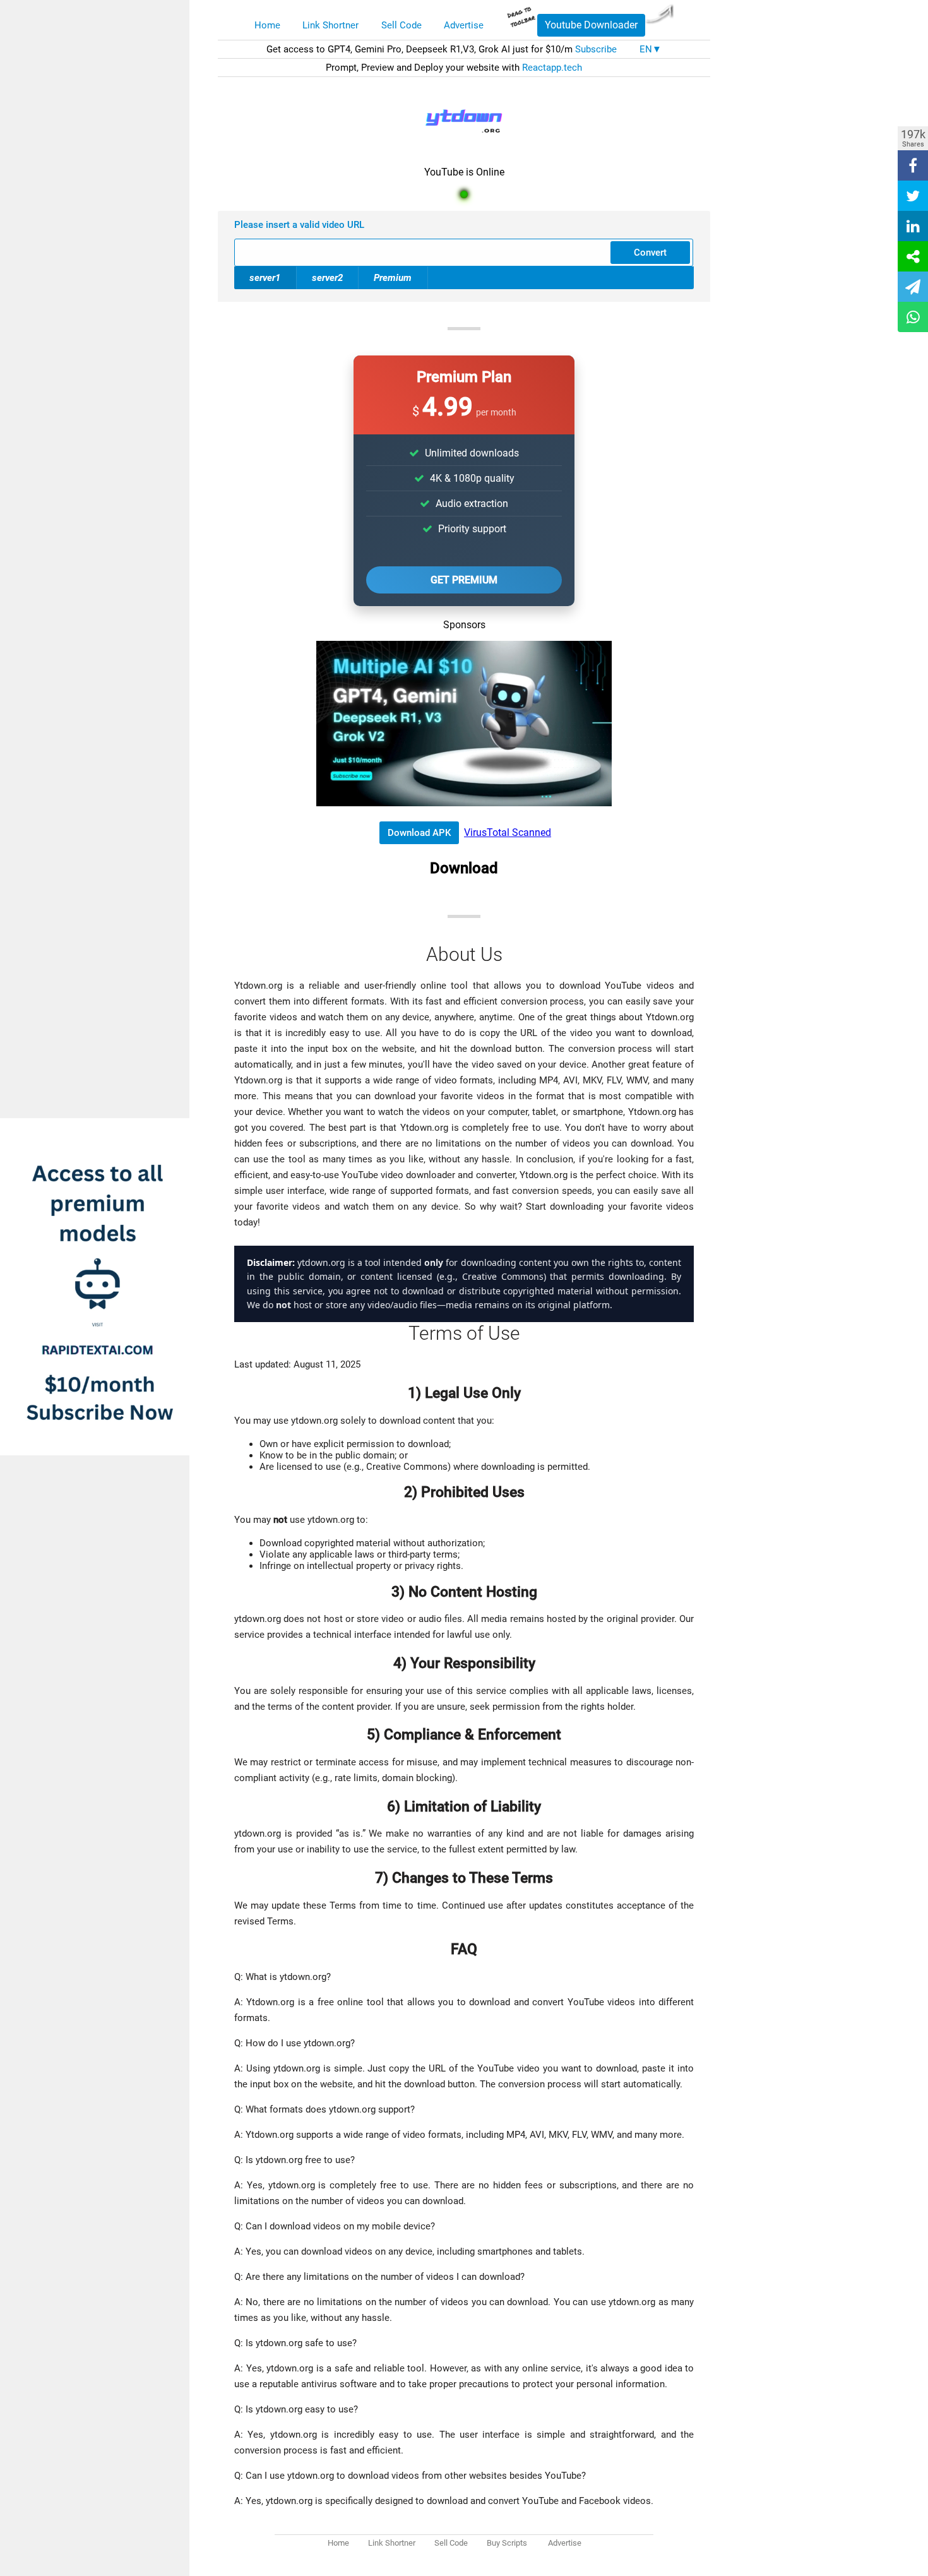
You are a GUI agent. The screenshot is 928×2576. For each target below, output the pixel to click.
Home (267, 25)
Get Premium (464, 580)
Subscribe (596, 49)
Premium (393, 278)
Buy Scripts (507, 2543)
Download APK (419, 833)
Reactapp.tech (552, 68)
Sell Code (402, 25)
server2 (327, 278)
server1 (265, 278)
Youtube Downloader (591, 25)
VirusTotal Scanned (508, 832)
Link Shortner (330, 25)
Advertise (464, 25)
